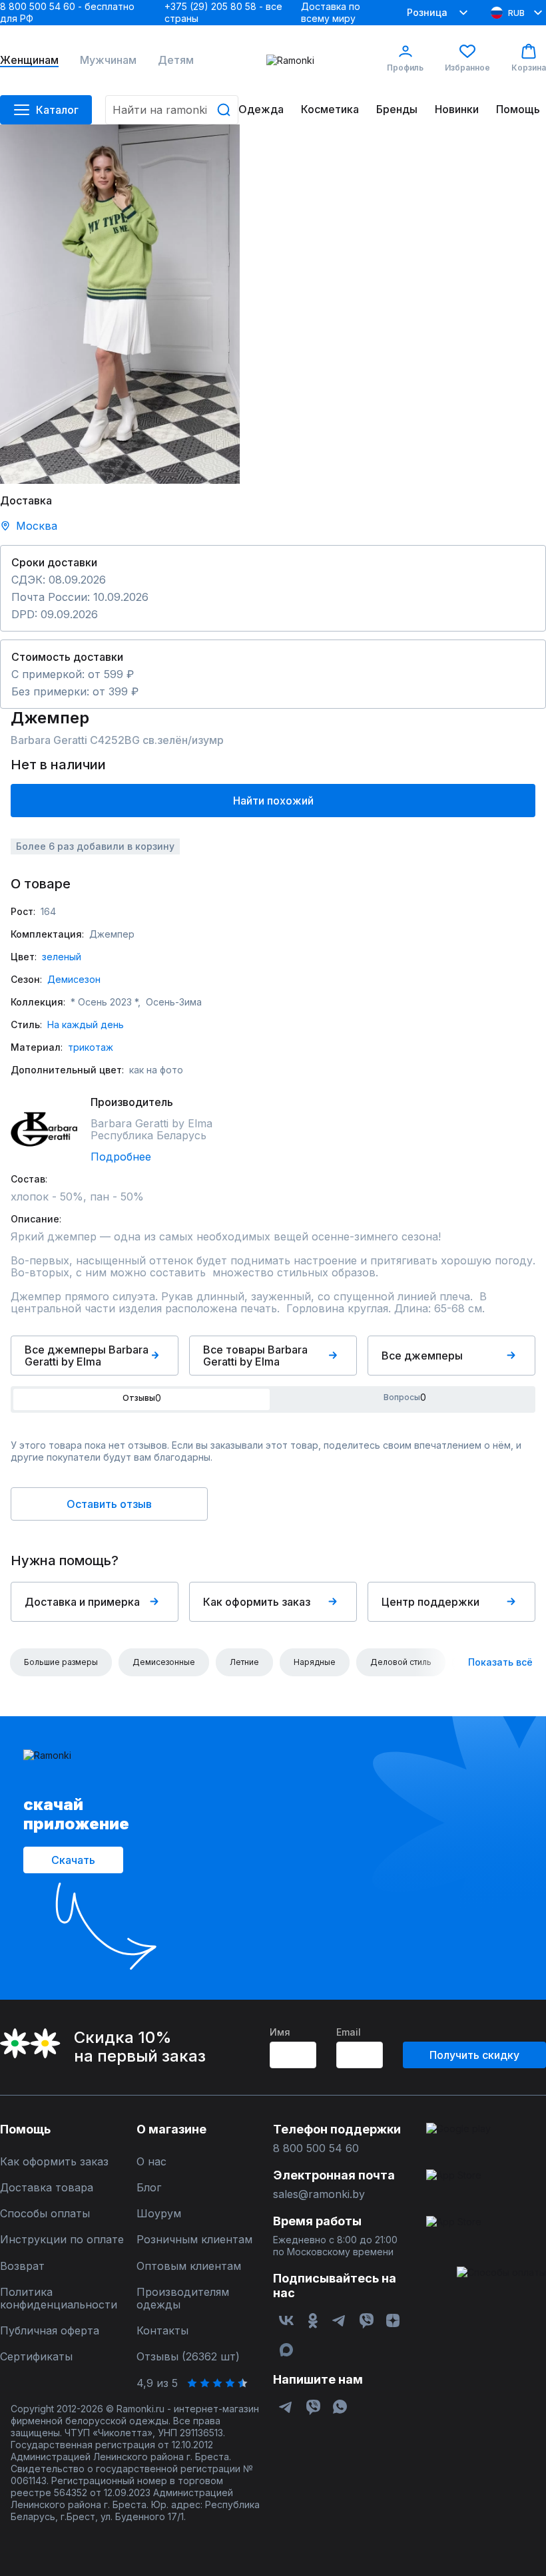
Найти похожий (273, 801)
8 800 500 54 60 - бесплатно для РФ (67, 12)
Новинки (457, 109)
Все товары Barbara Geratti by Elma (255, 1356)
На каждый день (86, 1024)
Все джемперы (422, 1356)
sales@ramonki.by (319, 2194)
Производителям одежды (183, 2299)
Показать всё (500, 1662)
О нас (151, 2162)
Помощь (518, 109)
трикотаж (91, 1047)
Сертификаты (36, 2357)
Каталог (57, 110)
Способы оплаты (45, 2214)
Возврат (22, 2266)
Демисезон (74, 979)
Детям (176, 60)
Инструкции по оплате (62, 2240)
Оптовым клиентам (189, 2266)
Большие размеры (61, 1662)
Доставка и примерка (82, 1602)
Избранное (467, 68)
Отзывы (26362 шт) (188, 2357)
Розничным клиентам (194, 2240)
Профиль (405, 68)
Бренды (397, 109)
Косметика (330, 109)
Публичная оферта (50, 2331)
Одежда (261, 109)
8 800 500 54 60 (316, 2148)
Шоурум (159, 2214)
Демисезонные (164, 1662)
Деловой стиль (401, 1662)
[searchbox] (172, 110)
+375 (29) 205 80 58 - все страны (223, 12)
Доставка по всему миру (331, 12)
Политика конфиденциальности (59, 2299)
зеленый (62, 957)
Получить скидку (474, 2055)
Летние (244, 1662)
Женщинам (29, 60)
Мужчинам (108, 60)
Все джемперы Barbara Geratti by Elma (87, 1356)
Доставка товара (47, 2188)
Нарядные (315, 1662)
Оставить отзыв (109, 1504)
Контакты (162, 2331)
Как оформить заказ (257, 1602)
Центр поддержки (430, 1602)
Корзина (529, 68)
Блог (149, 2188)
